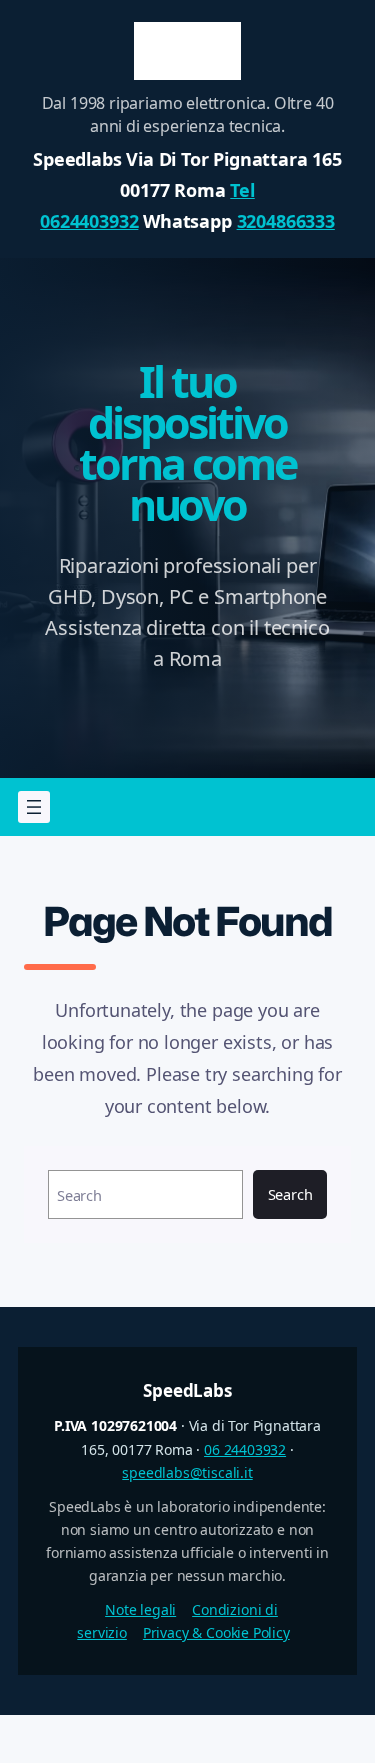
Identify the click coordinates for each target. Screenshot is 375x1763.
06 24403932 (245, 1449)
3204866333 (286, 221)
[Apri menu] (34, 807)
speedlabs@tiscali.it (187, 1472)
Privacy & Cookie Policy (216, 1632)
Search (290, 1194)
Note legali (140, 1609)
